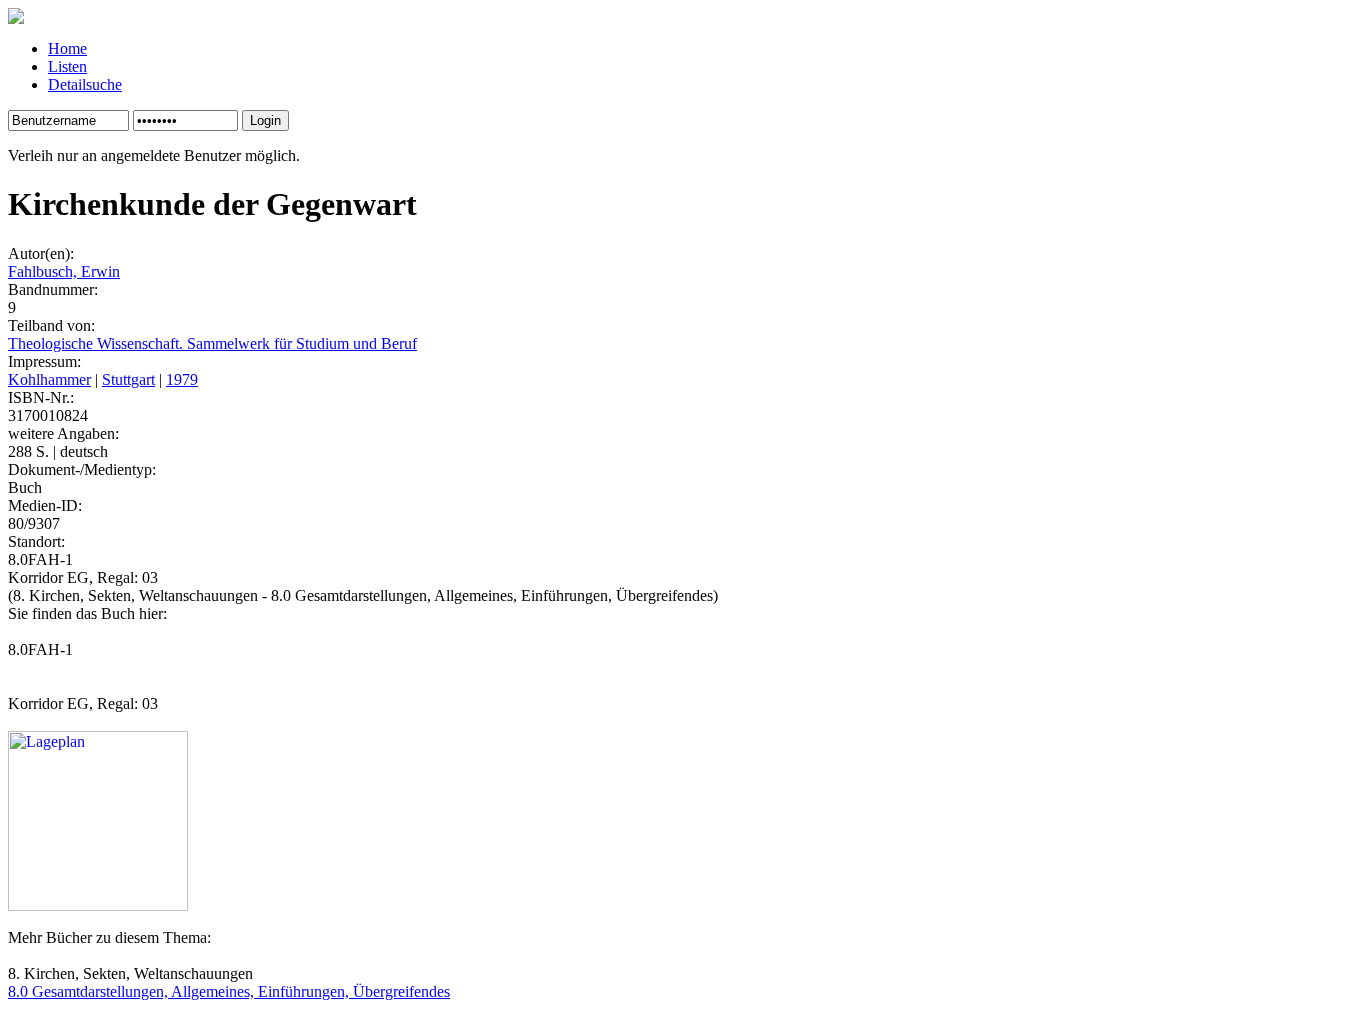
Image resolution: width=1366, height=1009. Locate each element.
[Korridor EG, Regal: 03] (98, 905)
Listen (67, 66)
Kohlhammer (49, 379)
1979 (182, 379)
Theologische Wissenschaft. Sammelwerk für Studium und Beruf (212, 343)
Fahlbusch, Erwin (64, 271)
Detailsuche (85, 84)
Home (67, 48)
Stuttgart (128, 379)
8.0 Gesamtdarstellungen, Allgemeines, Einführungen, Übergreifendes (229, 991)
